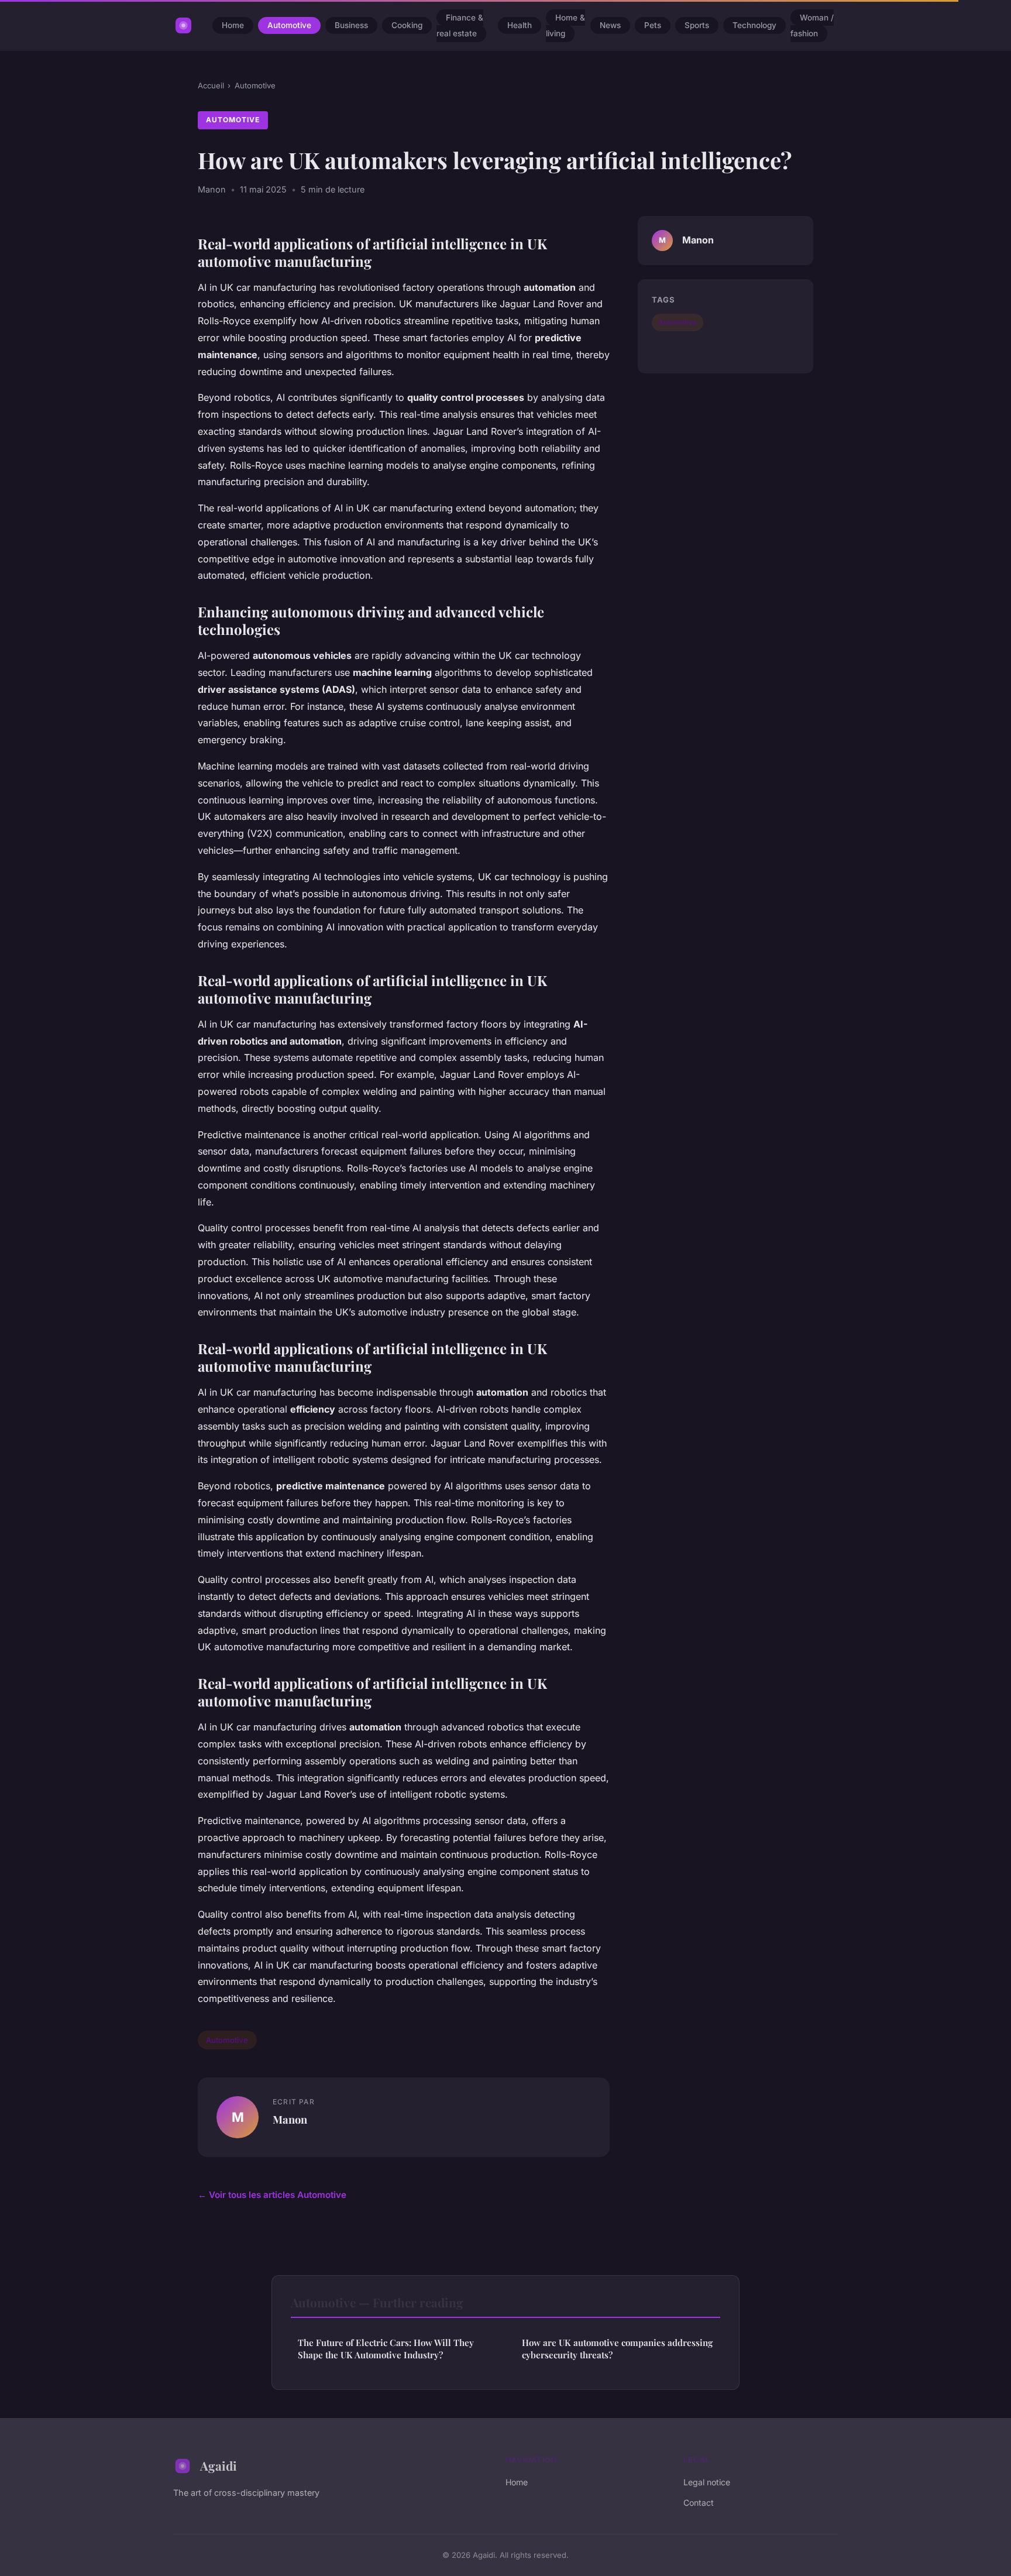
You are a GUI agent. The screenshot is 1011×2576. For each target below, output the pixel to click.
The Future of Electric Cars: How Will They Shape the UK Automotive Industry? (386, 2349)
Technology (754, 26)
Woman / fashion (812, 25)
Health (520, 26)
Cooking (407, 26)
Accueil (211, 85)
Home (233, 26)
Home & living (565, 25)
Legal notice (707, 2482)
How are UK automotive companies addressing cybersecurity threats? (617, 2349)
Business (351, 26)
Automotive (289, 26)
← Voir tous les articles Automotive (272, 2195)
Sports (697, 26)
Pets (653, 26)
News (610, 26)
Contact (699, 2503)
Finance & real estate (460, 25)
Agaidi (219, 2465)
